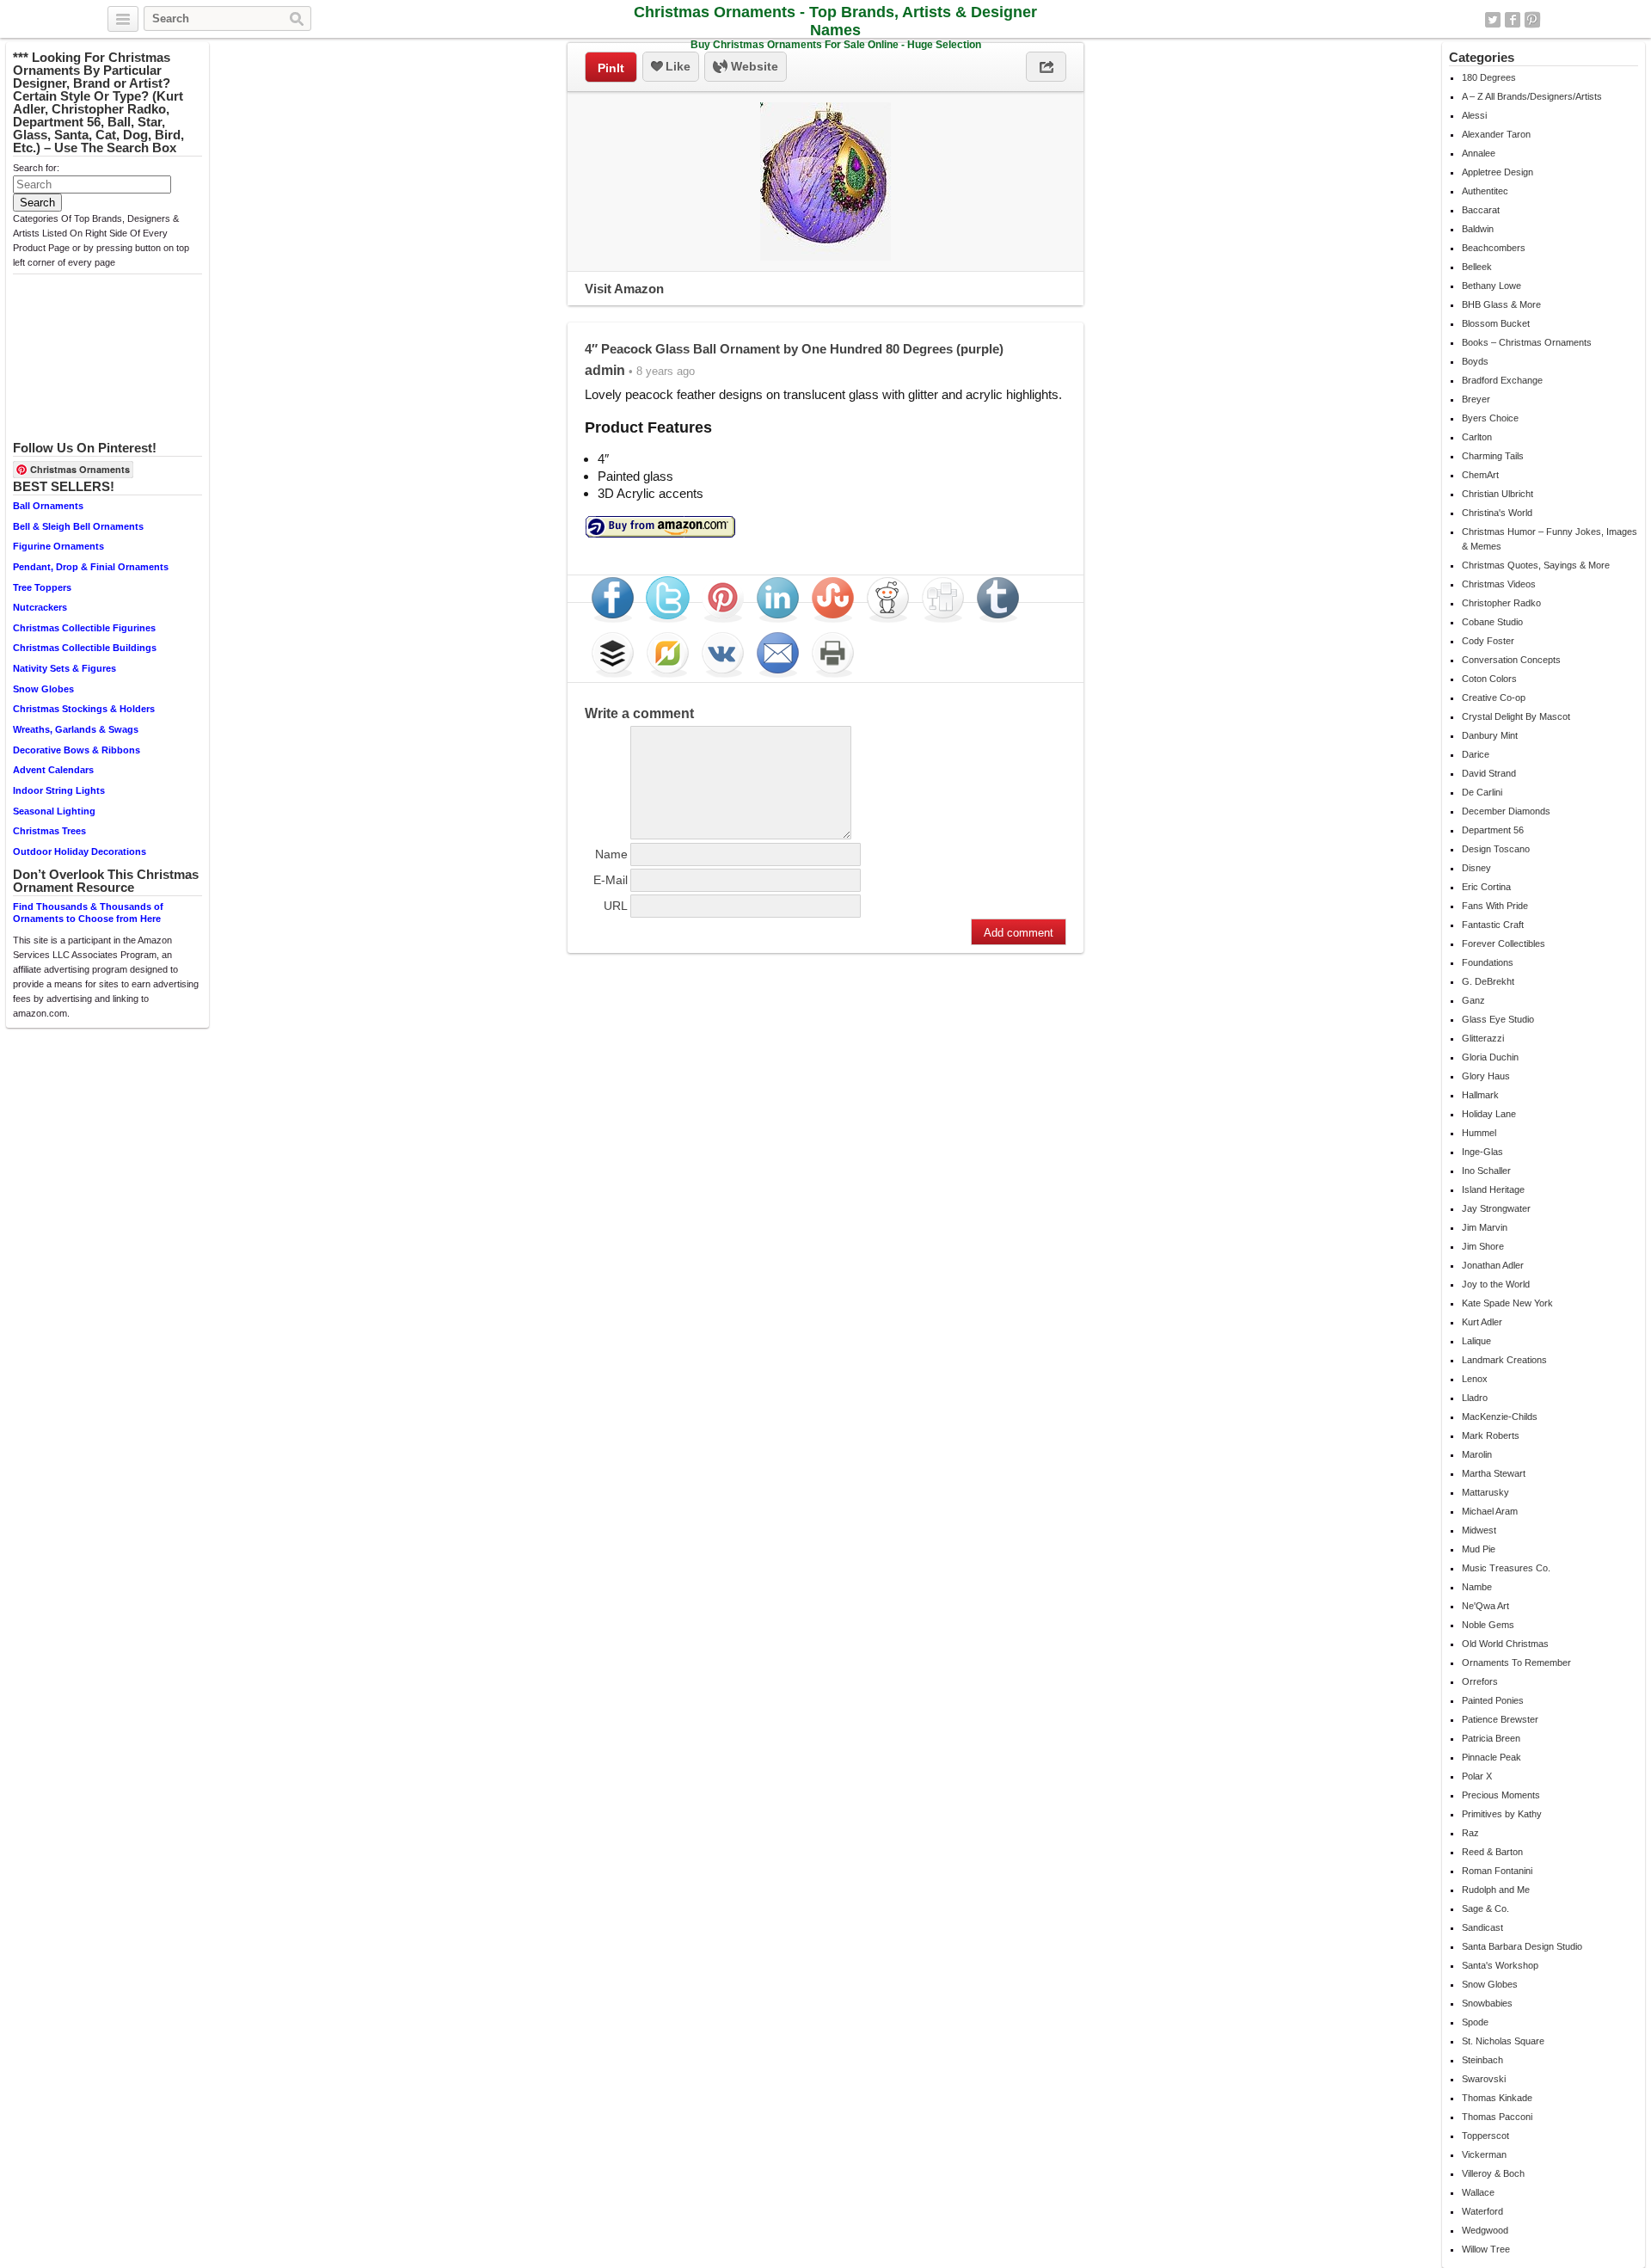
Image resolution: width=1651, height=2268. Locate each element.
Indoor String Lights (59, 790)
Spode (1475, 2022)
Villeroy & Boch (1493, 2173)
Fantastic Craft (1493, 925)
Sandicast (1482, 1927)
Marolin (1477, 1454)
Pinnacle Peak (1491, 1757)
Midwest (1479, 1530)
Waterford (1482, 2211)
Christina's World (1497, 513)
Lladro (1475, 1398)
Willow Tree (1486, 2249)
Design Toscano (1496, 849)
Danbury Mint (1490, 735)
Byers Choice (1490, 418)
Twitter (1493, 20)
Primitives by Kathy (1502, 1814)
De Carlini (1482, 792)
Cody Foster (1488, 641)
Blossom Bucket (1496, 323)
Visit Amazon (624, 289)
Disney (1476, 868)
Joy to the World (1496, 1284)
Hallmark (1480, 1095)
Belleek (1477, 267)
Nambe (1477, 1587)
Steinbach (1482, 2060)
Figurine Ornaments (58, 546)
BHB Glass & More (1501, 304)
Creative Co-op (1494, 698)
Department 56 (1493, 830)
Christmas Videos (1499, 584)
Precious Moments (1501, 1795)
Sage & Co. (1485, 1908)
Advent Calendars (53, 770)
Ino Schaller (1486, 1171)
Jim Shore (1483, 1246)
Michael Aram (1490, 1511)
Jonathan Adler (1493, 1265)
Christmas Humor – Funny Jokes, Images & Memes (1550, 539)
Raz (1470, 1833)
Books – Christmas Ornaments (1527, 342)
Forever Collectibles (1504, 943)
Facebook (1513, 20)
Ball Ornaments (48, 506)
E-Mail (611, 880)
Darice (1476, 754)
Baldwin (1478, 229)
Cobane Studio (1492, 622)
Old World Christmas (1505, 1644)
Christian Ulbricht (1498, 494)
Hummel (1479, 1133)
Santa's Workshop (1500, 1965)
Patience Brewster (1500, 1719)
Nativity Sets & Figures (64, 668)
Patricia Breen (1491, 1738)
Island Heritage (1493, 1189)
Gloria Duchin (1490, 1057)
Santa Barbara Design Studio (1522, 1946)
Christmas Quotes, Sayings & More (1536, 565)
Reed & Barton (1492, 1852)
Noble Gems (1488, 1625)
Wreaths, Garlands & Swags (76, 729)
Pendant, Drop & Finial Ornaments (91, 567)
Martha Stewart (1494, 1473)
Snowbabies (1487, 2003)
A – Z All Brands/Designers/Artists (1532, 96)
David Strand (1489, 773)
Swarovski (1484, 2079)
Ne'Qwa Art (1485, 1606)
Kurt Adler (1482, 1322)
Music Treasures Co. (1506, 1568)
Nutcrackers (40, 607)
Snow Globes (43, 689)
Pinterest (1532, 20)
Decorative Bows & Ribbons (77, 750)
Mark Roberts (1491, 1435)
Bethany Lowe (1491, 286)
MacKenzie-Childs (1500, 1417)
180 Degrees (1489, 77)
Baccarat (1481, 210)
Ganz (1473, 1000)
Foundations (1488, 962)
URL (616, 906)
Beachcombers (1494, 248)
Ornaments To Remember (1516, 1663)
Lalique (1476, 1341)
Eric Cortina (1486, 887)
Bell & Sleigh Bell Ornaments (78, 526)
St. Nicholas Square (1503, 2041)
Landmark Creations (1504, 1360)
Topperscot (1485, 2136)
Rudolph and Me (1496, 1890)
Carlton (1477, 437)
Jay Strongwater (1496, 1208)
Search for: (36, 168)
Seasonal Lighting (54, 811)
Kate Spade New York (1507, 1303)
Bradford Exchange (1502, 380)
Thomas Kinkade (1497, 2098)
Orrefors (1480, 1681)
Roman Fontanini (1497, 1871)
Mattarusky (1485, 1492)
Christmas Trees (49, 831)
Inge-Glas (1482, 1152)
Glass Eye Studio (1498, 1019)
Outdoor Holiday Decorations (80, 851)
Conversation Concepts (1511, 660)
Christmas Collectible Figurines (84, 628)
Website (753, 66)
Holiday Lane (1489, 1114)
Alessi (1474, 115)
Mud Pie (1479, 1549)
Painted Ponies (1493, 1700)
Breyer (1476, 399)
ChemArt (1480, 475)
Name (611, 854)
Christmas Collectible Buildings (85, 648)
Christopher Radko (1501, 603)
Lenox (1475, 1379)
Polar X (1477, 1776)
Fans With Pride (1495, 906)
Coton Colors (1489, 679)
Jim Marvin (1485, 1227)
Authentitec (1485, 191)
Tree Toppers (42, 587)
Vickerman (1484, 2154)
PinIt (611, 68)
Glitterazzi (1483, 1038)
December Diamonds (1506, 811)
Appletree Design (1498, 172)
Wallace (1478, 2192)
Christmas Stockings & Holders (84, 709)
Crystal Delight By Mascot (1516, 716)
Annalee (1479, 153)
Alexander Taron (1496, 134)
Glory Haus (1486, 1076)
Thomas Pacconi (1497, 2117)
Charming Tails (1493, 456)
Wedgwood (1485, 2230)
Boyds (1475, 361)
